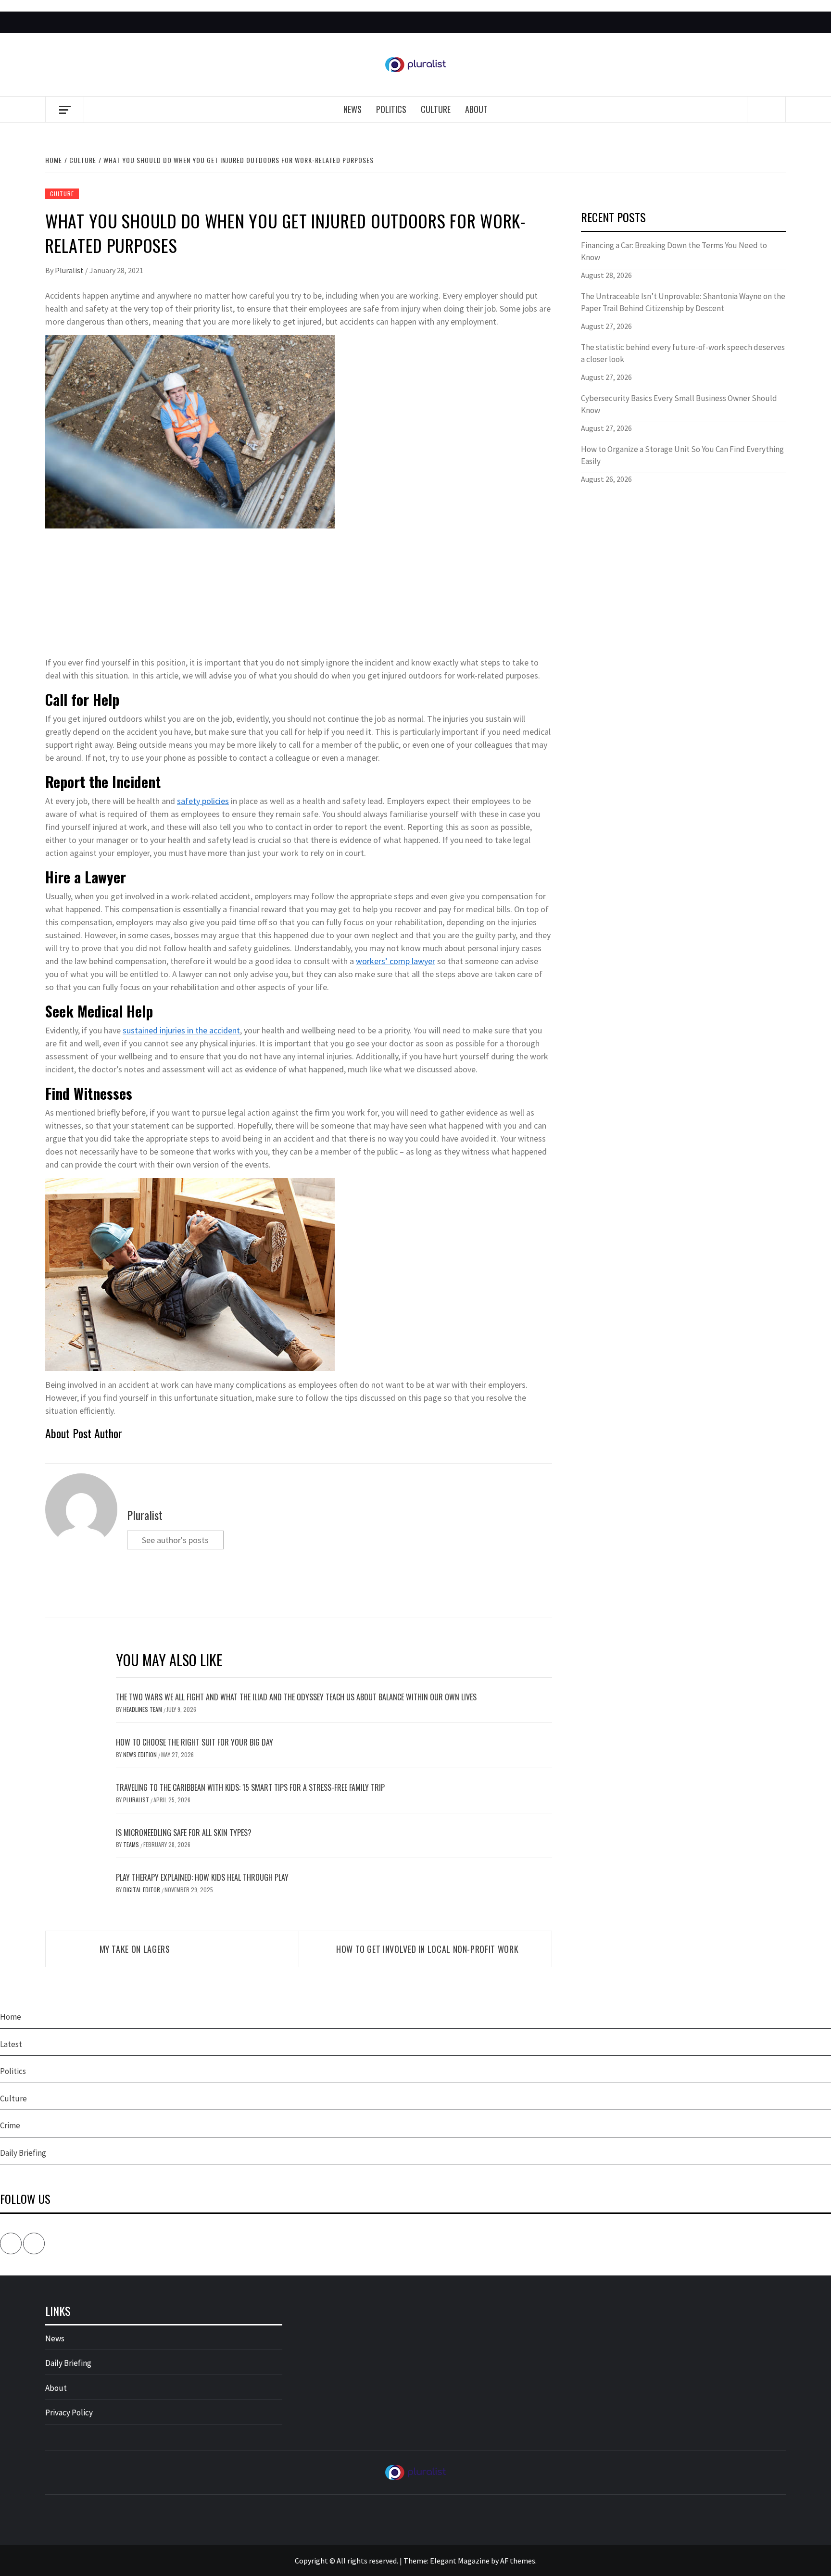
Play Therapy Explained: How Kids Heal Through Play (202, 1877)
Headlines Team (143, 1709)
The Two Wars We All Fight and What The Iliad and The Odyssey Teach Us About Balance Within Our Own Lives (296, 1697)
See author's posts (175, 1540)
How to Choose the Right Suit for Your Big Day (195, 1742)
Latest (11, 2044)
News (353, 109)
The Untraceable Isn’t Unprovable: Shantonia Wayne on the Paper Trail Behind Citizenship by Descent (683, 302)
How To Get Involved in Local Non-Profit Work (427, 1949)
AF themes (518, 2561)
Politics (391, 109)
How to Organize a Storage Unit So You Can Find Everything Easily (682, 455)
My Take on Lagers (135, 1949)
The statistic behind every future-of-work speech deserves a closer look (683, 353)
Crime (10, 2125)
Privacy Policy (69, 2413)
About (476, 109)
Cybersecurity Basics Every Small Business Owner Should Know (679, 404)
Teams (132, 1844)
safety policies (203, 801)
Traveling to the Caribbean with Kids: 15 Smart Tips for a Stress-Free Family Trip (250, 1787)
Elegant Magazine (460, 2561)
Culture (436, 109)
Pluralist (70, 270)
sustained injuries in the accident (181, 1030)
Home (11, 2017)
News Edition (141, 1754)
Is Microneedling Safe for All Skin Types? (184, 1833)
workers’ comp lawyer (396, 961)
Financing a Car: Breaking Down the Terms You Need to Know (674, 251)
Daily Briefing (23, 2153)
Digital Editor (142, 1890)
